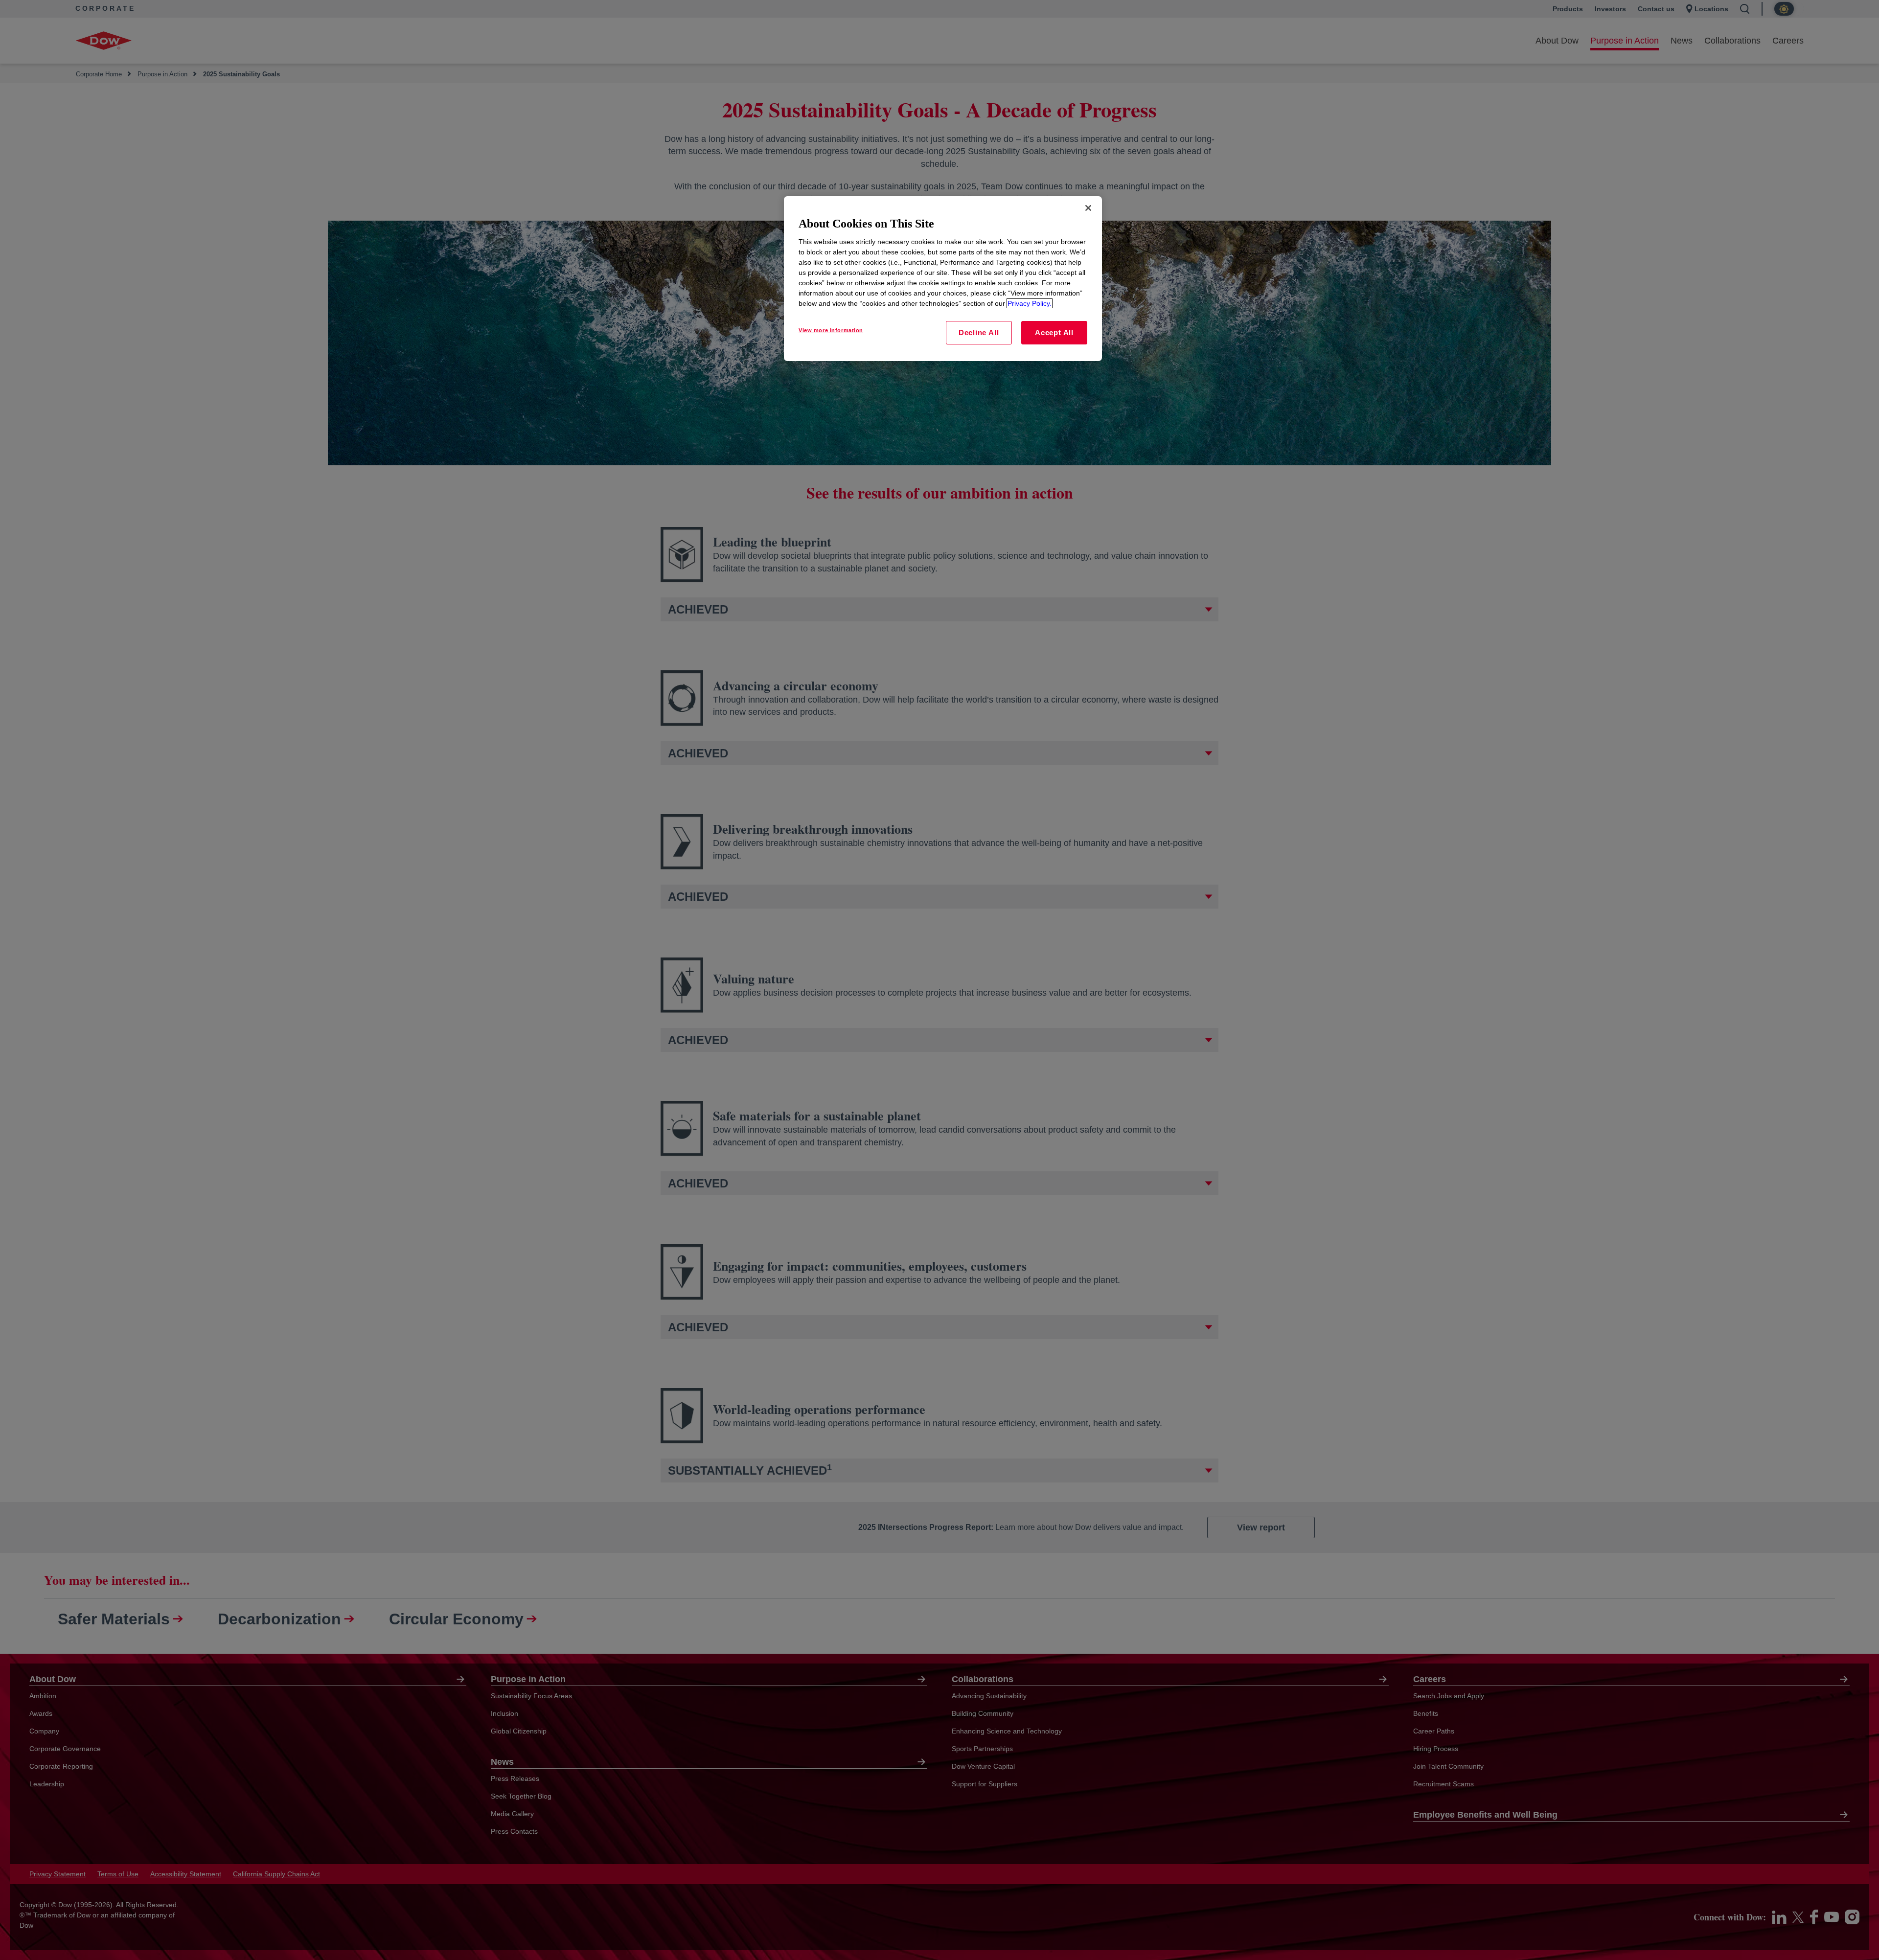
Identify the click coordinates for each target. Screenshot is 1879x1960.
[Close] (1088, 208)
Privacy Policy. (1030, 303)
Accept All (1054, 332)
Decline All (979, 332)
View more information (831, 330)
